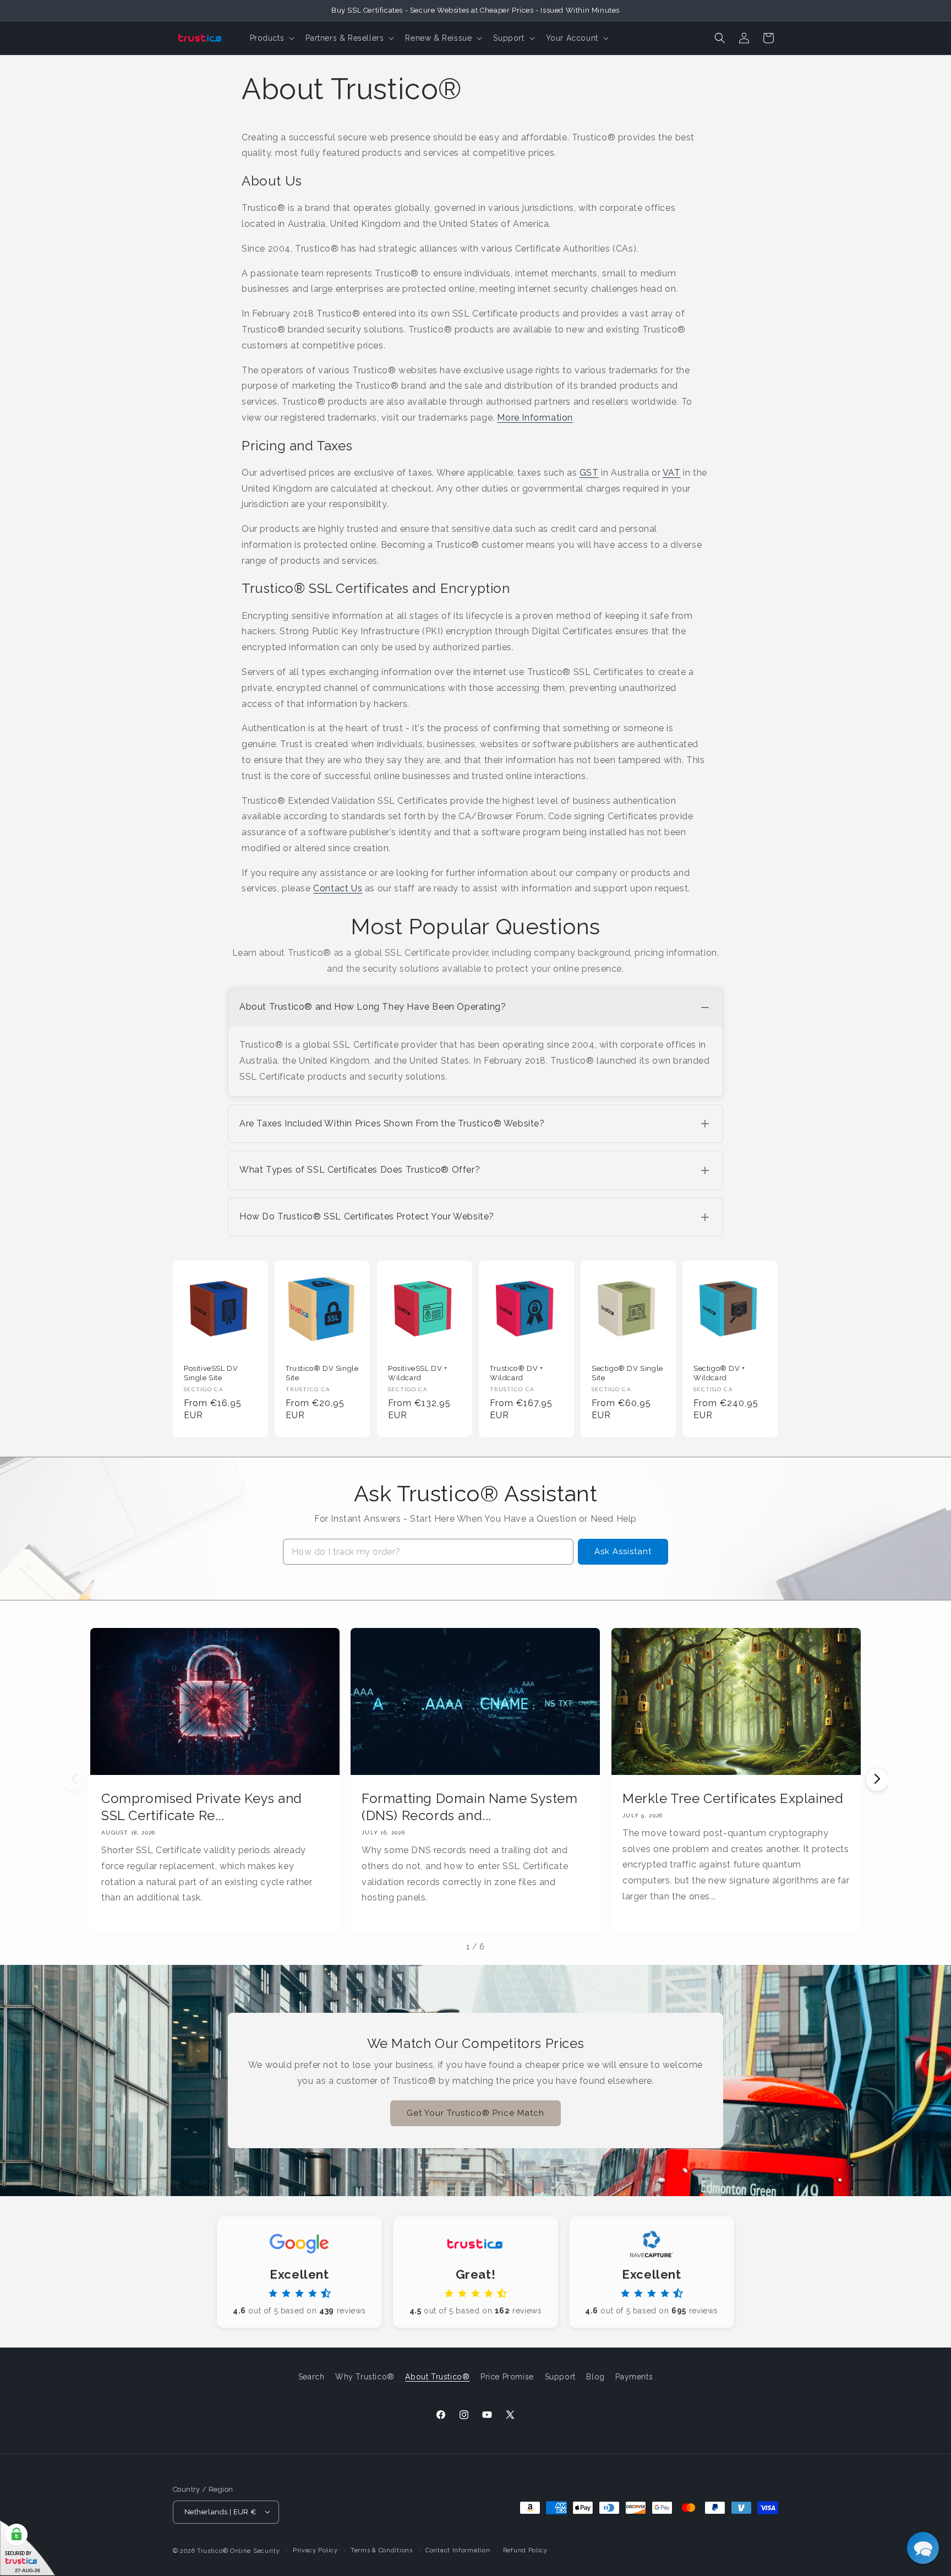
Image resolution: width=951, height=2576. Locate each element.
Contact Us (338, 888)
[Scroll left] (74, 1780)
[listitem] (475, 1042)
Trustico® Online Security (239, 2550)
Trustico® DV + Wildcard (516, 1373)
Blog (595, 2377)
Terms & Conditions (382, 2550)
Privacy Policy (315, 2550)
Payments (634, 2377)
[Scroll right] (877, 1780)
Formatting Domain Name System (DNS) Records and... (469, 1806)
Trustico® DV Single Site (322, 1373)
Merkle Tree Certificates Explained (733, 1798)
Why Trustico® (365, 2377)
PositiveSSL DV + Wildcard (418, 1373)
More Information (535, 418)
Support (560, 2377)
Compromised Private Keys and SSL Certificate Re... (202, 1806)
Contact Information (458, 2550)
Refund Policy (525, 2550)
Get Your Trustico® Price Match (475, 2114)
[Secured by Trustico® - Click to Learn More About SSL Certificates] (28, 2548)
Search (311, 2377)
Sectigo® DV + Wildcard (719, 1373)
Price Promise (507, 2377)
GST (589, 473)
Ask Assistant (623, 1551)
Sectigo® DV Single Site (627, 1373)
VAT (672, 473)
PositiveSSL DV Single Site (211, 1373)
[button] (271, 38)
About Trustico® (437, 2377)
